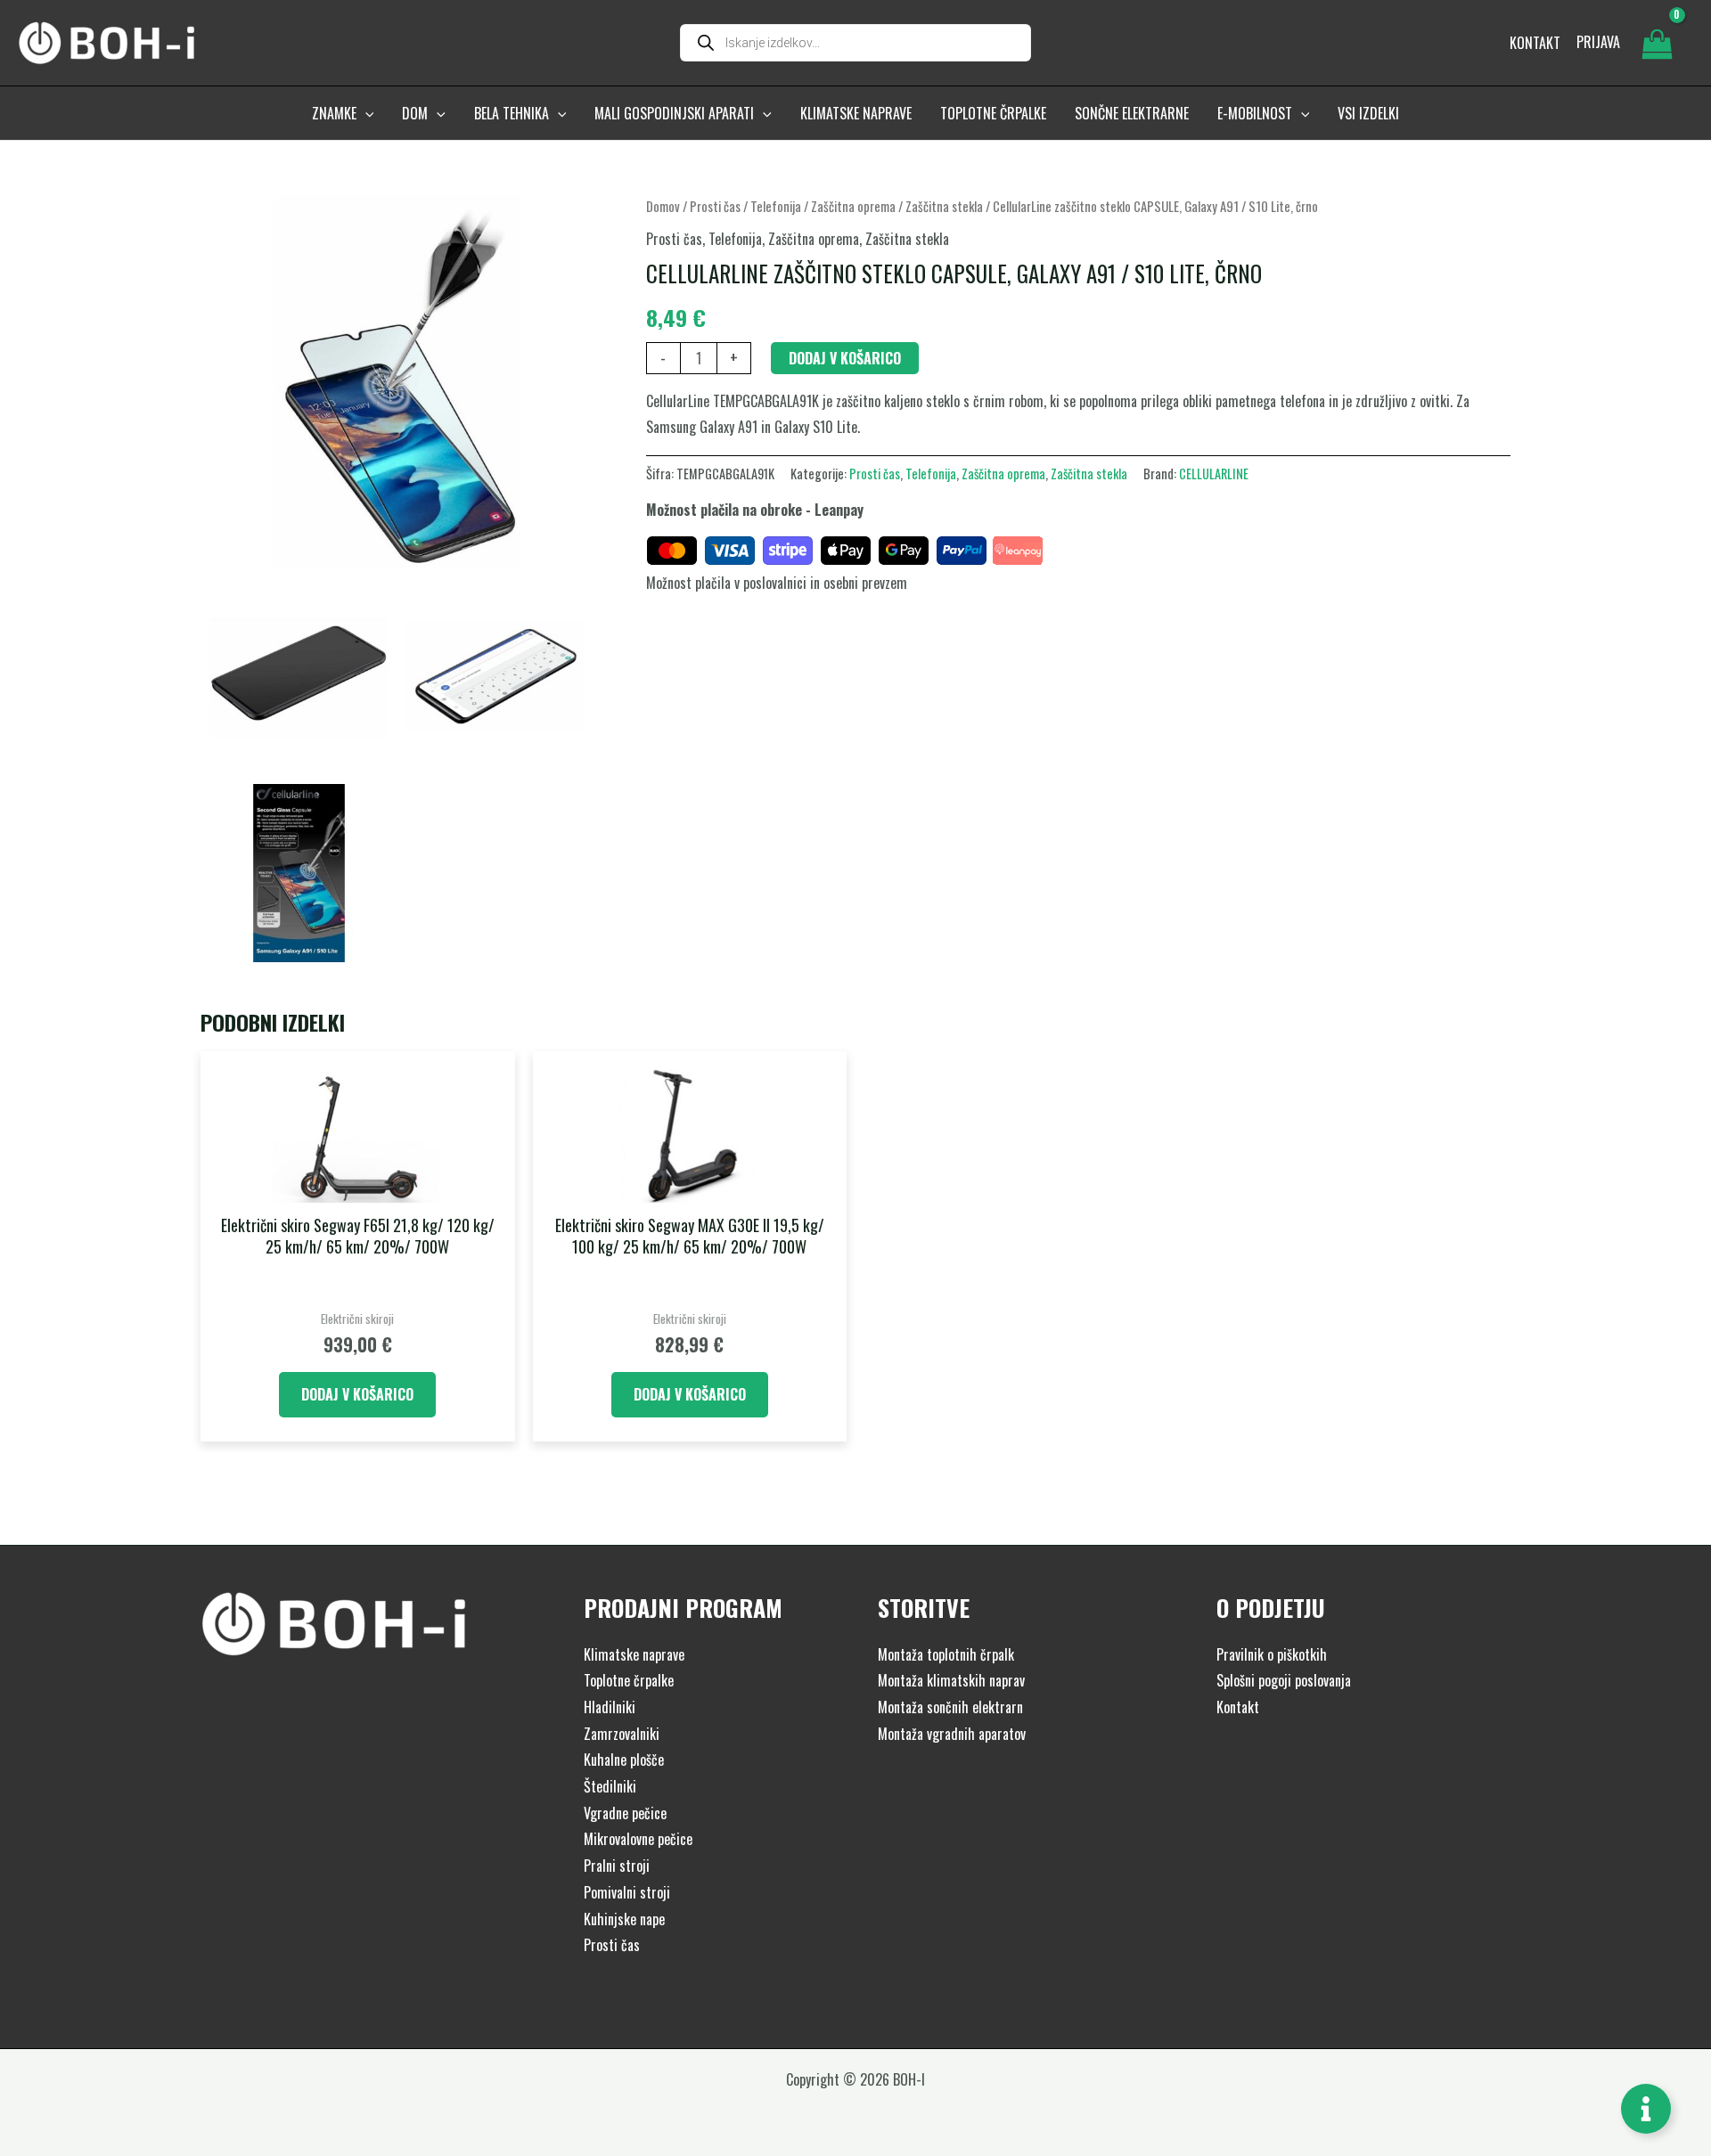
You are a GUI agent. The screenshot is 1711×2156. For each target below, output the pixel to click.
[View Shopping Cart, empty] (1657, 43)
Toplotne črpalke (629, 1680)
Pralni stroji (617, 1866)
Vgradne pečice (625, 1813)
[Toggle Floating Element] (1646, 2109)
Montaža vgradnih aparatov (952, 1734)
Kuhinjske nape (624, 1919)
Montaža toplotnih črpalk (946, 1654)
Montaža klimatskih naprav (951, 1680)
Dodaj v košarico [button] (357, 1394)
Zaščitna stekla (944, 206)
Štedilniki (610, 1786)
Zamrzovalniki (622, 1734)
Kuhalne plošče (624, 1760)
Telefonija (776, 206)
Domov (663, 206)
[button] (365, 113)
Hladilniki (610, 1707)
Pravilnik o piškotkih (1272, 1654)
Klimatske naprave (634, 1654)
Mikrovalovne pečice (638, 1839)
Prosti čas (715, 206)
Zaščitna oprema (853, 206)
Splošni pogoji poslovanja (1284, 1680)
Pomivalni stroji (627, 1892)
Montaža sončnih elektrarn (950, 1707)
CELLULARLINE (1214, 474)
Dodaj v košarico (845, 358)
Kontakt (1238, 1707)
